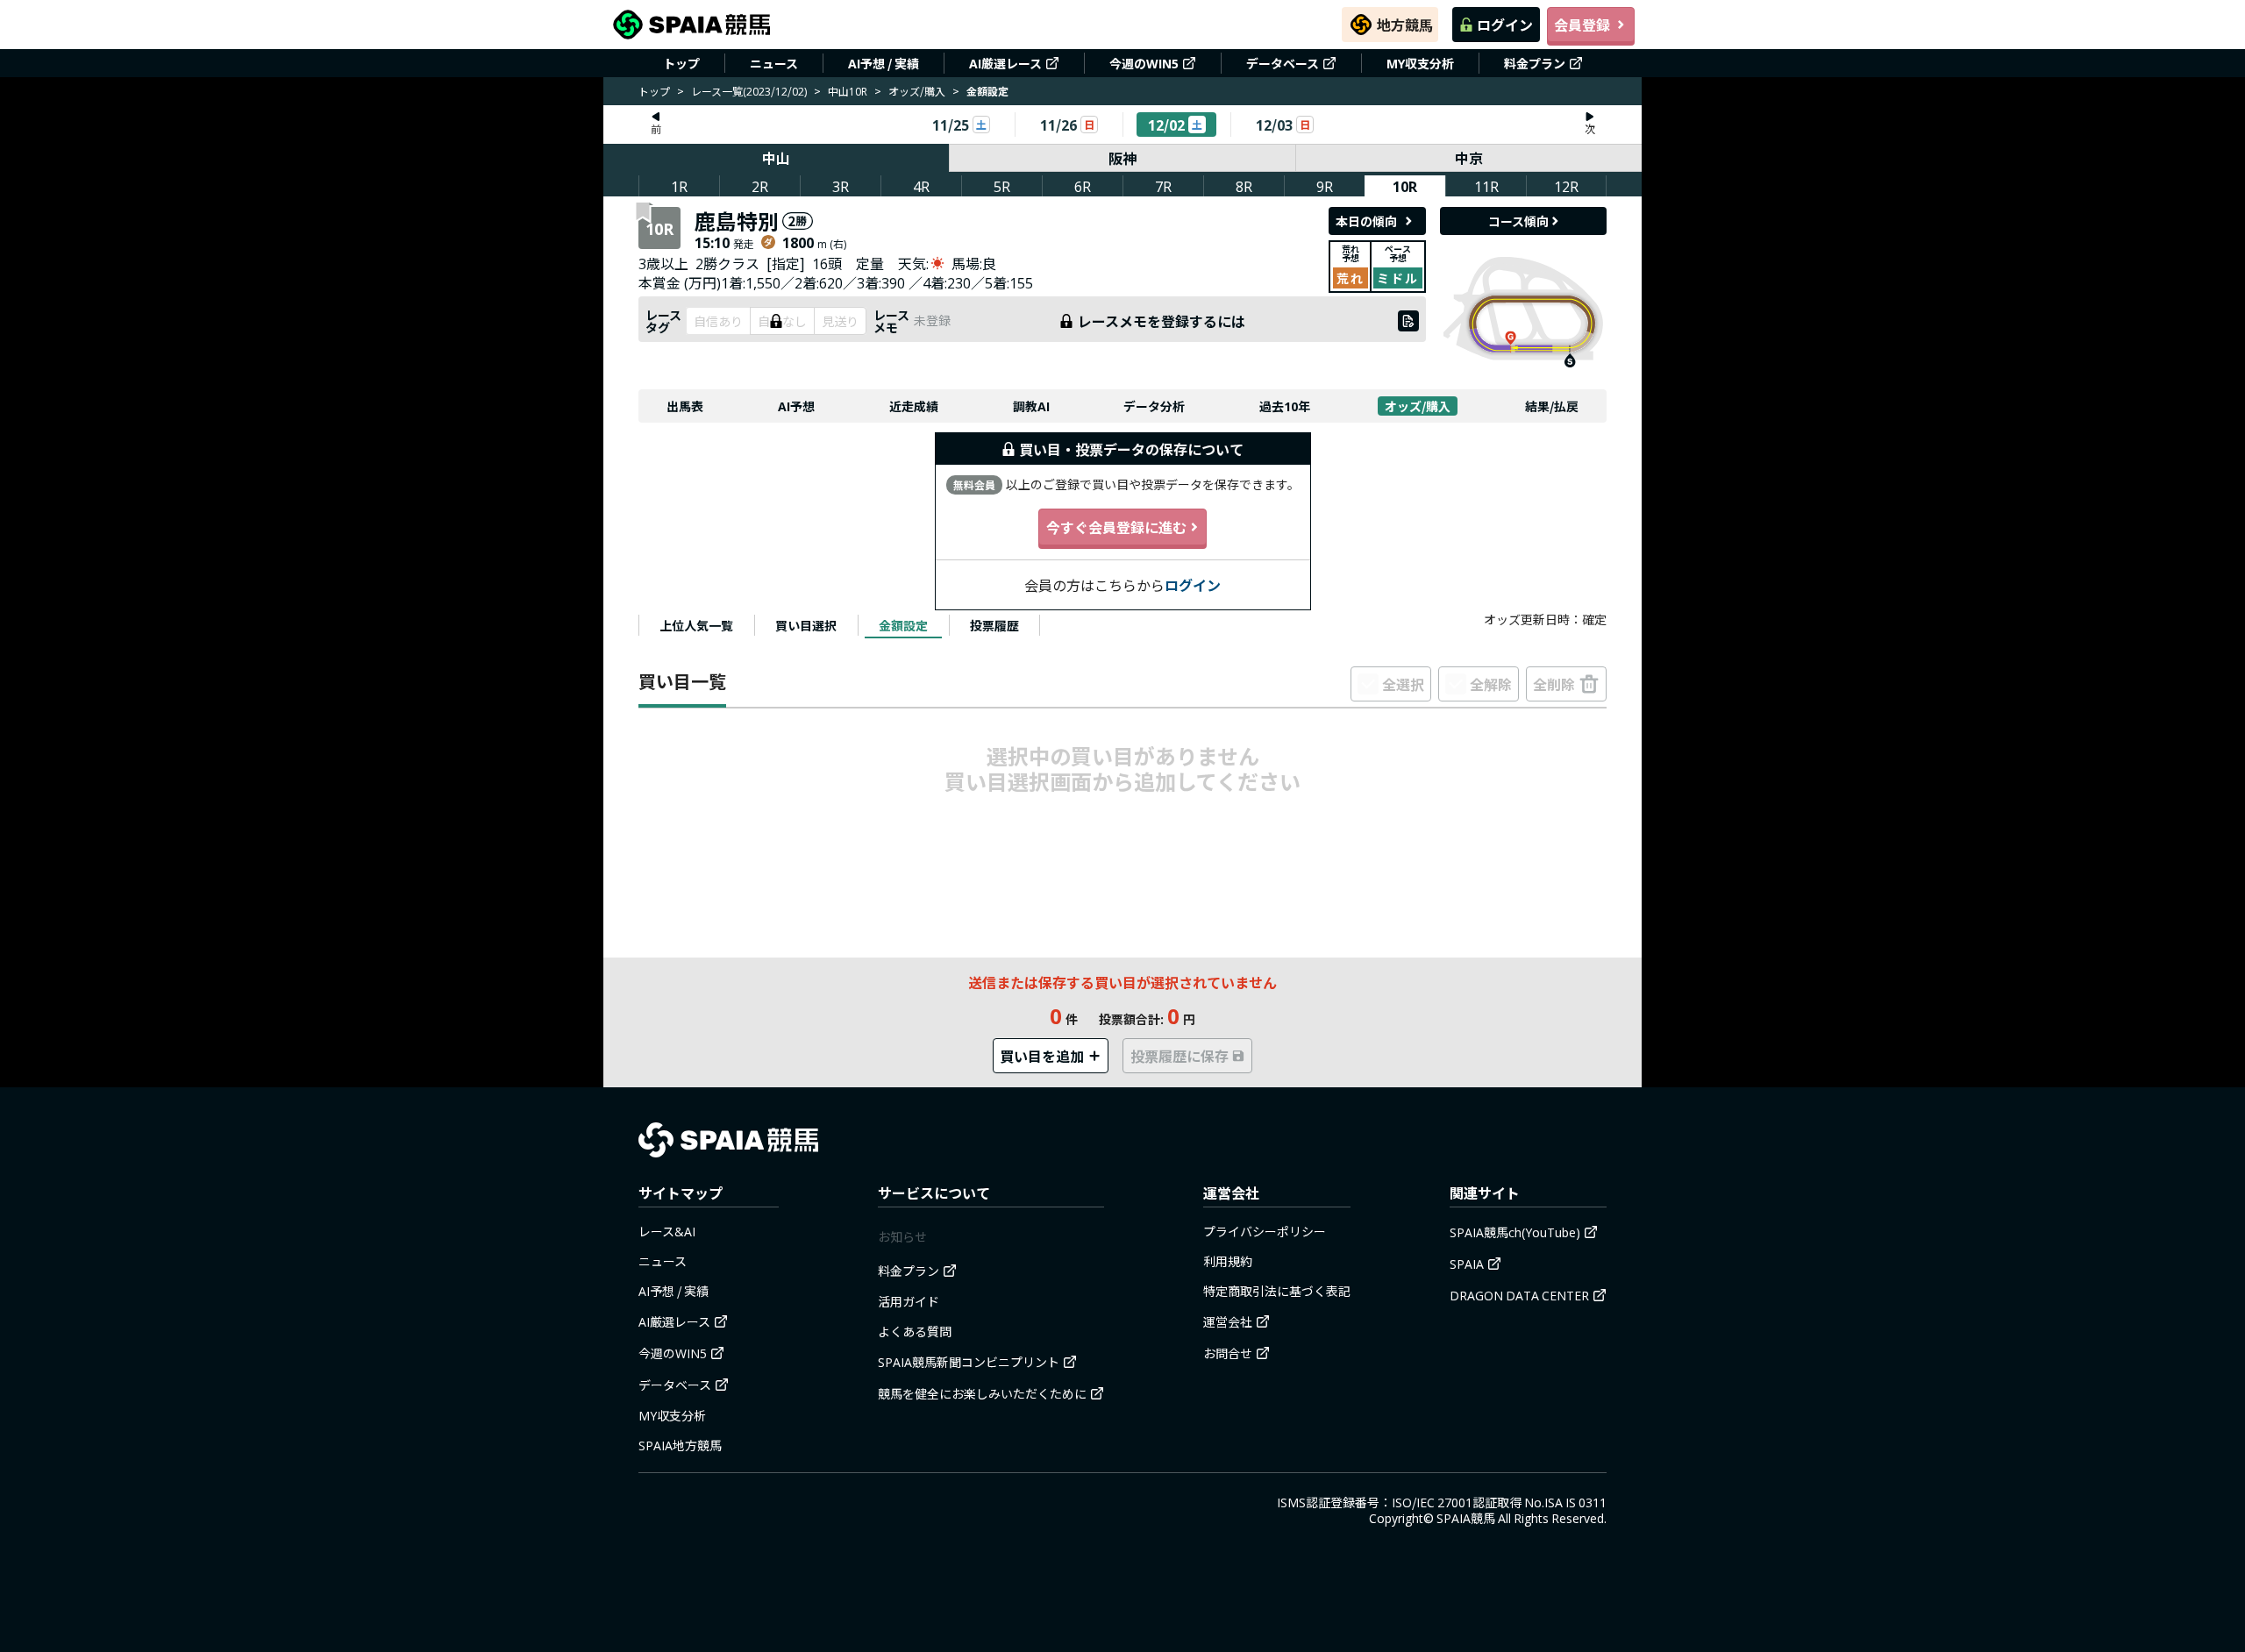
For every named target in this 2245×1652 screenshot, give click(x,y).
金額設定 (903, 625)
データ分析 (1154, 406)
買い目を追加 (1042, 1056)
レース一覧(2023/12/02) (749, 91)
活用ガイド (909, 1301)
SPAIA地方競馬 (680, 1445)
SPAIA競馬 (1466, 1518)
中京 (1469, 158)
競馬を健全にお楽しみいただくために (982, 1393)
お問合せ (1228, 1353)
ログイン (1505, 25)
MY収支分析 (1420, 63)
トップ (681, 63)
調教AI (1031, 406)
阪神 (1122, 158)
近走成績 (914, 406)
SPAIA (1467, 1264)
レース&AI (667, 1231)
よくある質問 (915, 1331)
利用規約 (1228, 1261)
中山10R (848, 91)
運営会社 (1228, 1321)
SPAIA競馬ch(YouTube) (1515, 1232)
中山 (776, 158)
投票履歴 (994, 625)
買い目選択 (806, 625)
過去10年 (1285, 406)
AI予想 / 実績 (884, 63)
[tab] (696, 625)
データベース (1283, 63)
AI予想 (796, 406)
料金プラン (1535, 63)
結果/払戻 (1552, 406)
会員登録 (1582, 25)
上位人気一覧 (696, 625)
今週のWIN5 (1144, 63)
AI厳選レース (1005, 63)
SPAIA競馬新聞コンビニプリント (969, 1362)
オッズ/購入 (917, 91)
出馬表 (685, 406)
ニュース (774, 63)
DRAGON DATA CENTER (1519, 1295)
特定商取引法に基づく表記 (1277, 1291)
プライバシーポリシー (1265, 1231)
